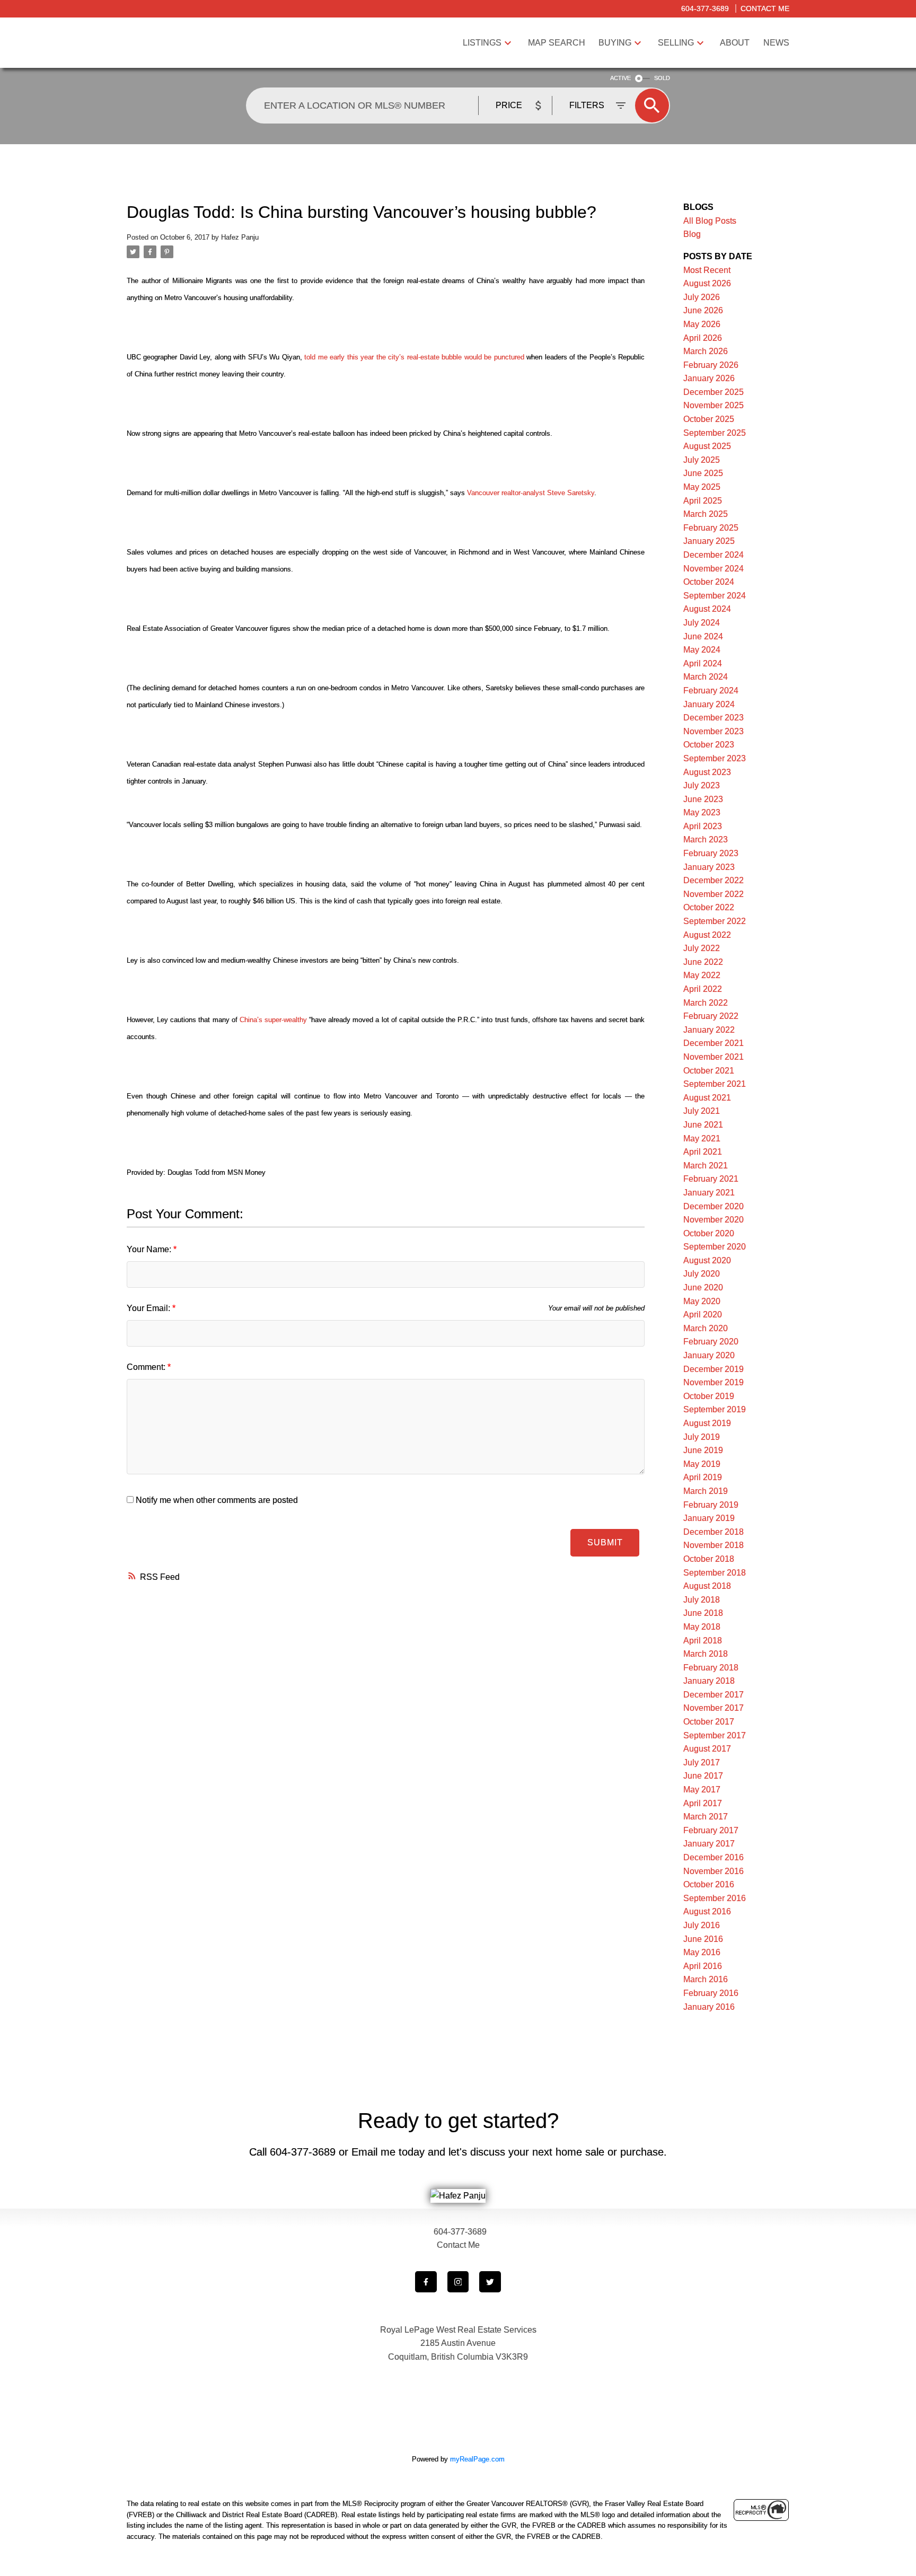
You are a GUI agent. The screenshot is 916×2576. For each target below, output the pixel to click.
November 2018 (714, 1545)
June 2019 (703, 1450)
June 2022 (703, 962)
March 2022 (706, 1003)
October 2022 (709, 907)
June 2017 (703, 1776)
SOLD (662, 78)
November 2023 (714, 731)
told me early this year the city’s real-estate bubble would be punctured (415, 357)
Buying (615, 43)
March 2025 (706, 514)
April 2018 (703, 1641)
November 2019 (714, 1382)
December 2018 (714, 1532)
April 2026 (703, 338)
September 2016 (715, 1898)
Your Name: (150, 1249)
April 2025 (703, 501)
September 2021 (715, 1084)
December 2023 (714, 718)
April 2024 (703, 663)
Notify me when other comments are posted (216, 1500)
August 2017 (707, 1749)
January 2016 (709, 2007)
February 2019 (711, 1505)
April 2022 (703, 989)
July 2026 (702, 297)
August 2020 (707, 1260)
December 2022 (714, 880)
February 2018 (711, 1668)
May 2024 (702, 650)
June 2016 (703, 1939)
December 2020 (714, 1206)
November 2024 (714, 569)
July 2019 (702, 1437)
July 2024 (702, 623)
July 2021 (702, 1111)
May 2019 (702, 1464)
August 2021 (707, 1098)
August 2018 (707, 1586)
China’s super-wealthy (273, 1020)
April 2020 (703, 1315)
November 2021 (714, 1057)
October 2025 (709, 419)
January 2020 (709, 1355)
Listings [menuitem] (482, 43)
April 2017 (703, 1803)
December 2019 (714, 1369)
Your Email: (149, 1308)
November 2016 (714, 1871)
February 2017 (711, 1830)
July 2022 (702, 948)
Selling (676, 43)
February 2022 (711, 1016)
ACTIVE (620, 78)
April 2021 (703, 1152)
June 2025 (703, 473)
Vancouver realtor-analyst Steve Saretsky (531, 493)
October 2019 (709, 1396)
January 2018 (709, 1681)
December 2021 (714, 1043)
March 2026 (706, 351)
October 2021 (709, 1071)
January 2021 (709, 1193)
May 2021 (702, 1138)
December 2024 (714, 555)
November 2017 (714, 1708)
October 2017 (709, 1722)
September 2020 (715, 1247)
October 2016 (709, 1884)
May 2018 (702, 1627)
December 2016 (714, 1857)
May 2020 (702, 1301)
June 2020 (703, 1287)
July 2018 (702, 1600)
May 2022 (702, 975)
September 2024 (715, 596)
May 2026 (702, 324)
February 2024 (711, 691)
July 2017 (702, 1762)
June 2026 (703, 310)
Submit (605, 1542)
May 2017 (702, 1790)
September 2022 (715, 921)
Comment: (147, 1367)
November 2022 (714, 894)
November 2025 (714, 405)
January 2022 (709, 1030)
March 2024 (706, 677)
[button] (426, 2282)
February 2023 (711, 853)
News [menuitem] (776, 43)
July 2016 (702, 1925)
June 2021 (703, 1125)
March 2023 (706, 839)
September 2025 (715, 433)
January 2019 (709, 1518)
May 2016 (702, 1952)
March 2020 (706, 1328)
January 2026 (709, 378)
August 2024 (707, 609)
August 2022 (707, 935)
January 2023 (709, 867)
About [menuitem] (735, 43)
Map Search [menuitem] (557, 43)
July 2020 (702, 1274)
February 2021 (711, 1179)
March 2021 (706, 1166)
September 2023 (715, 758)
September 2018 (715, 1573)
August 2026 (707, 283)
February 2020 (711, 1342)
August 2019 (707, 1423)
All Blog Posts (710, 221)
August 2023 (707, 772)
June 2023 (703, 799)
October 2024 (709, 582)
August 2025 (707, 446)
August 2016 (707, 1911)
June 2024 (703, 636)
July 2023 (702, 785)
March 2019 (706, 1491)
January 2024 (709, 704)
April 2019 (703, 1477)
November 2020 (714, 1220)
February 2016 (711, 1993)
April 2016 (703, 1966)
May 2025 (702, 487)
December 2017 (714, 1695)
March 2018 (706, 1654)
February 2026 (711, 365)
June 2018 (703, 1613)
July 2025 (702, 460)
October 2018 (709, 1559)
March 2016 (706, 1979)
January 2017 (709, 1844)
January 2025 (709, 541)
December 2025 (714, 392)
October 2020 (709, 1233)
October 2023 (709, 745)
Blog (692, 234)
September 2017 (715, 1735)
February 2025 (711, 528)
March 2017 (706, 1817)
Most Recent (707, 270)
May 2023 (702, 812)
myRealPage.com (477, 2459)
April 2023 (703, 826)
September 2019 (715, 1409)
